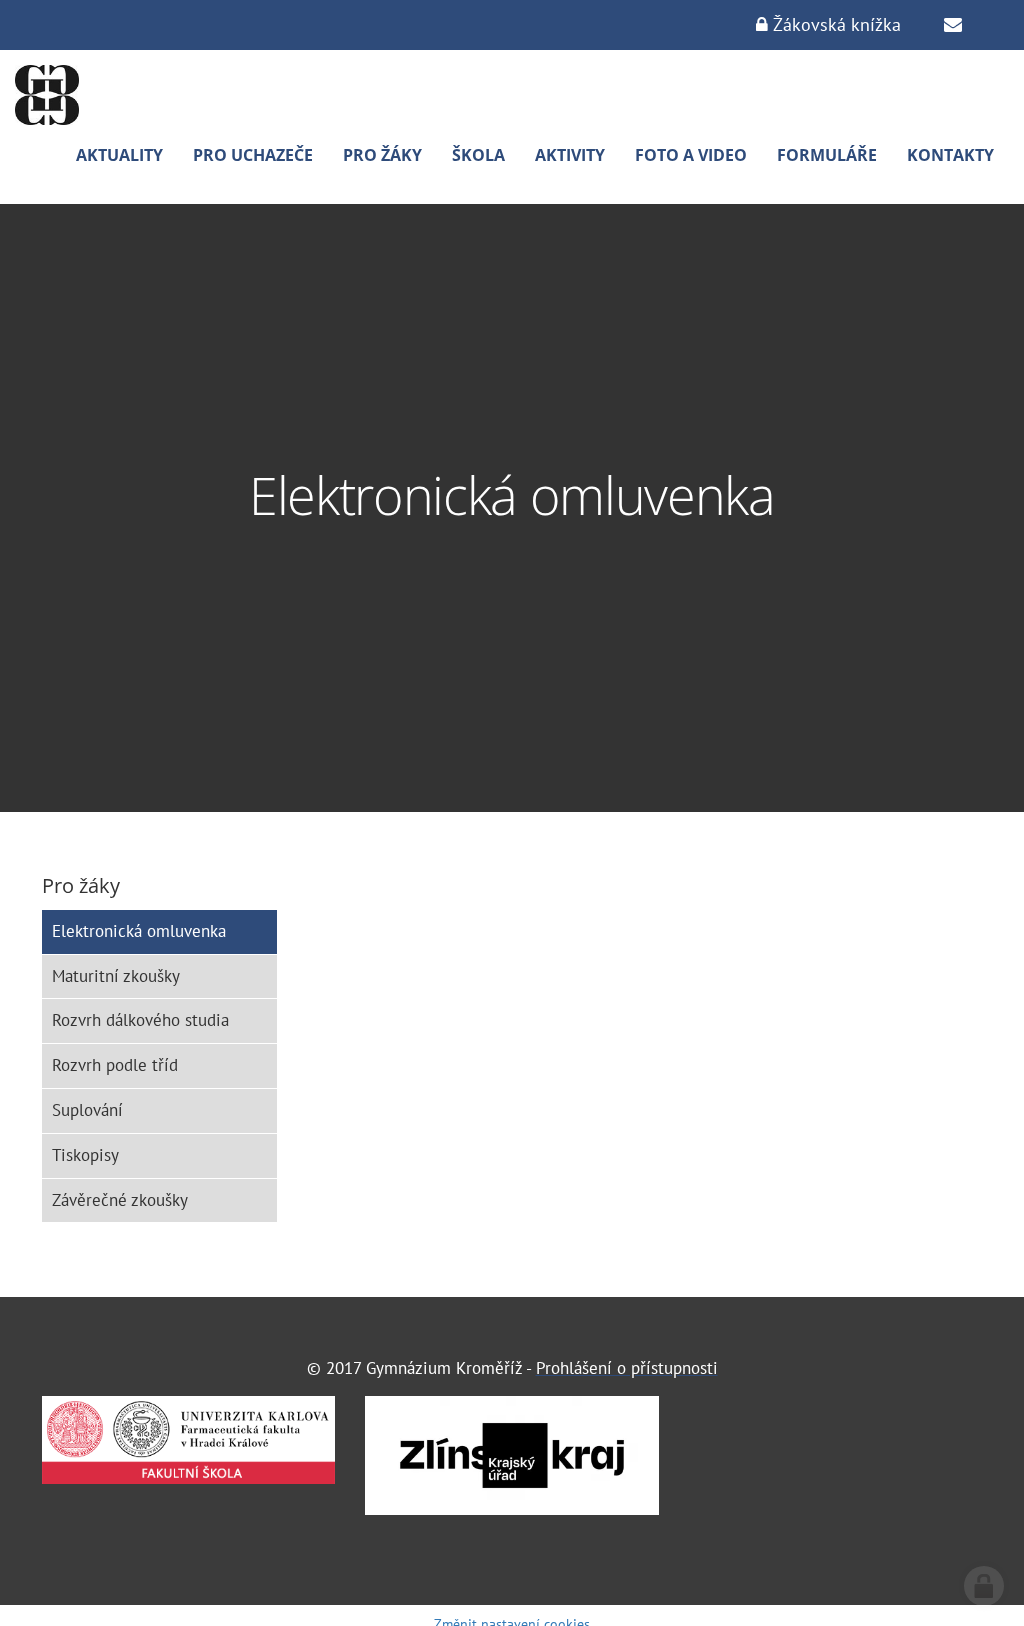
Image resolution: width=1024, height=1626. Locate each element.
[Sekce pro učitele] (953, 25)
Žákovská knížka (834, 24)
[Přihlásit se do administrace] (984, 1586)
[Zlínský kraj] (511, 1455)
